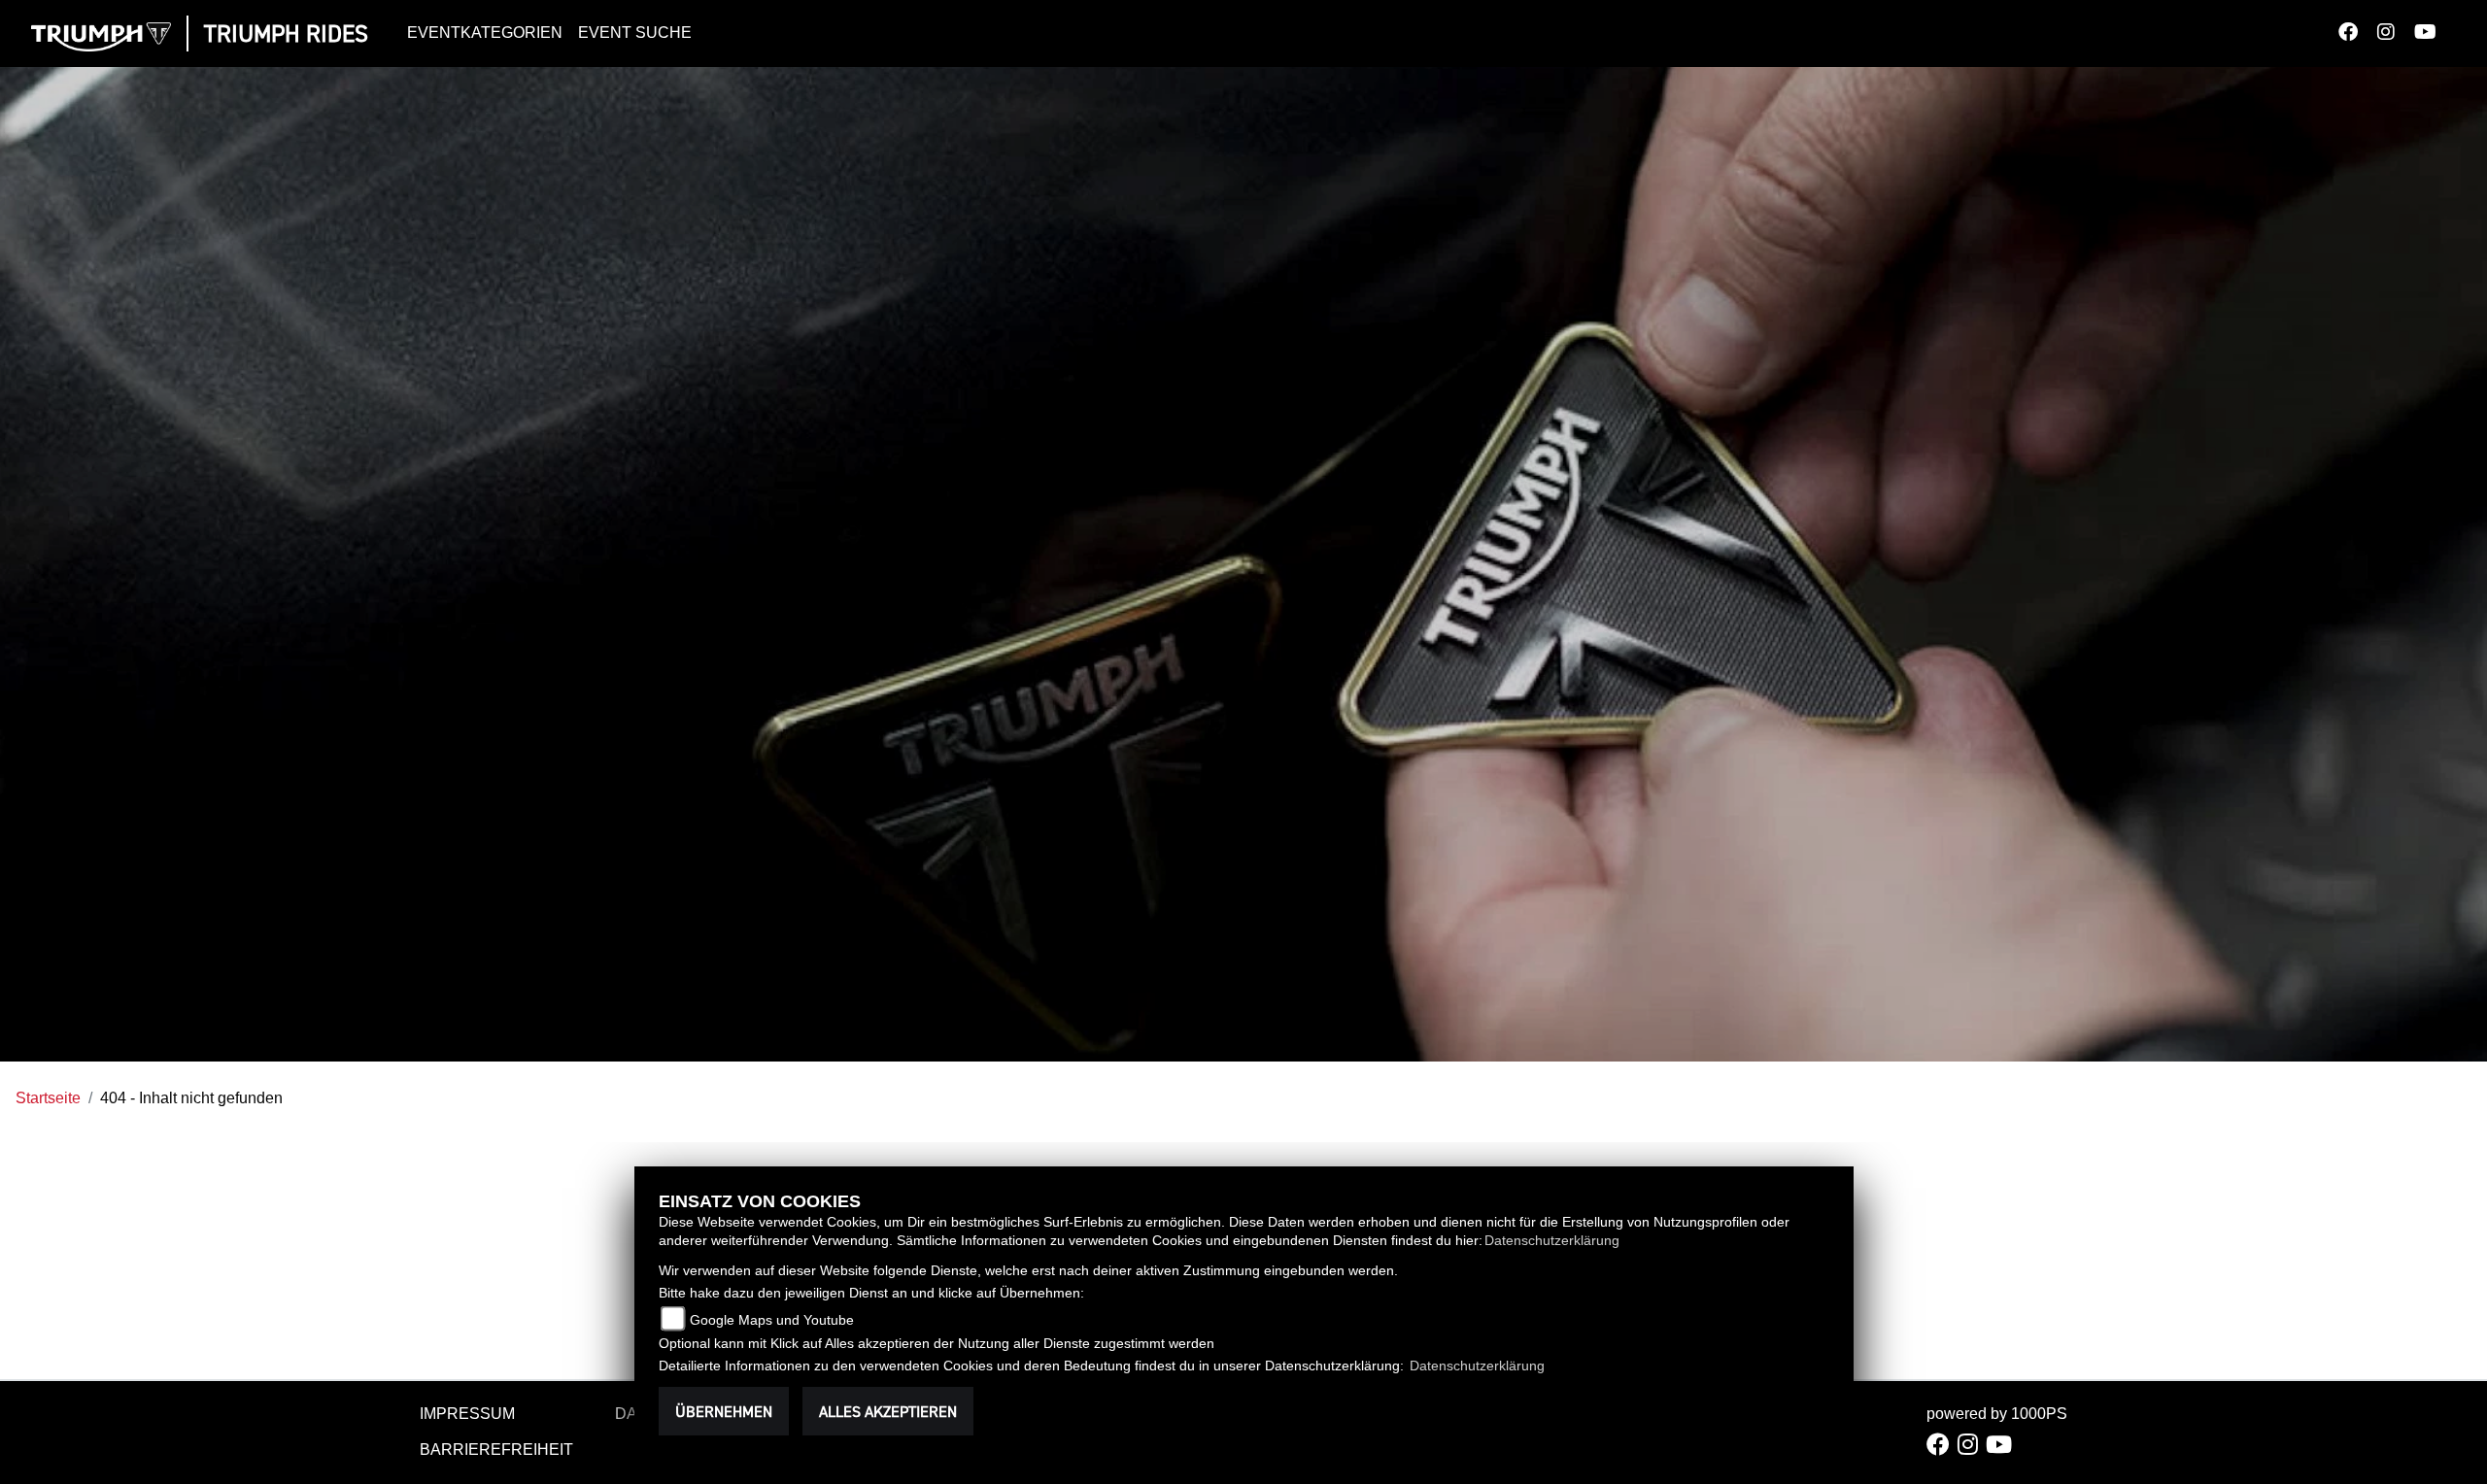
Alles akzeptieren (888, 1411)
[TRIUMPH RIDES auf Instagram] (2396, 34)
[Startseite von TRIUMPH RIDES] (101, 37)
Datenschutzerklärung (1552, 1240)
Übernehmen (724, 1411)
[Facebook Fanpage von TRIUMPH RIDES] (2358, 34)
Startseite (48, 1098)
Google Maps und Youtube (772, 1320)
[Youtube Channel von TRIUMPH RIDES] (2435, 34)
